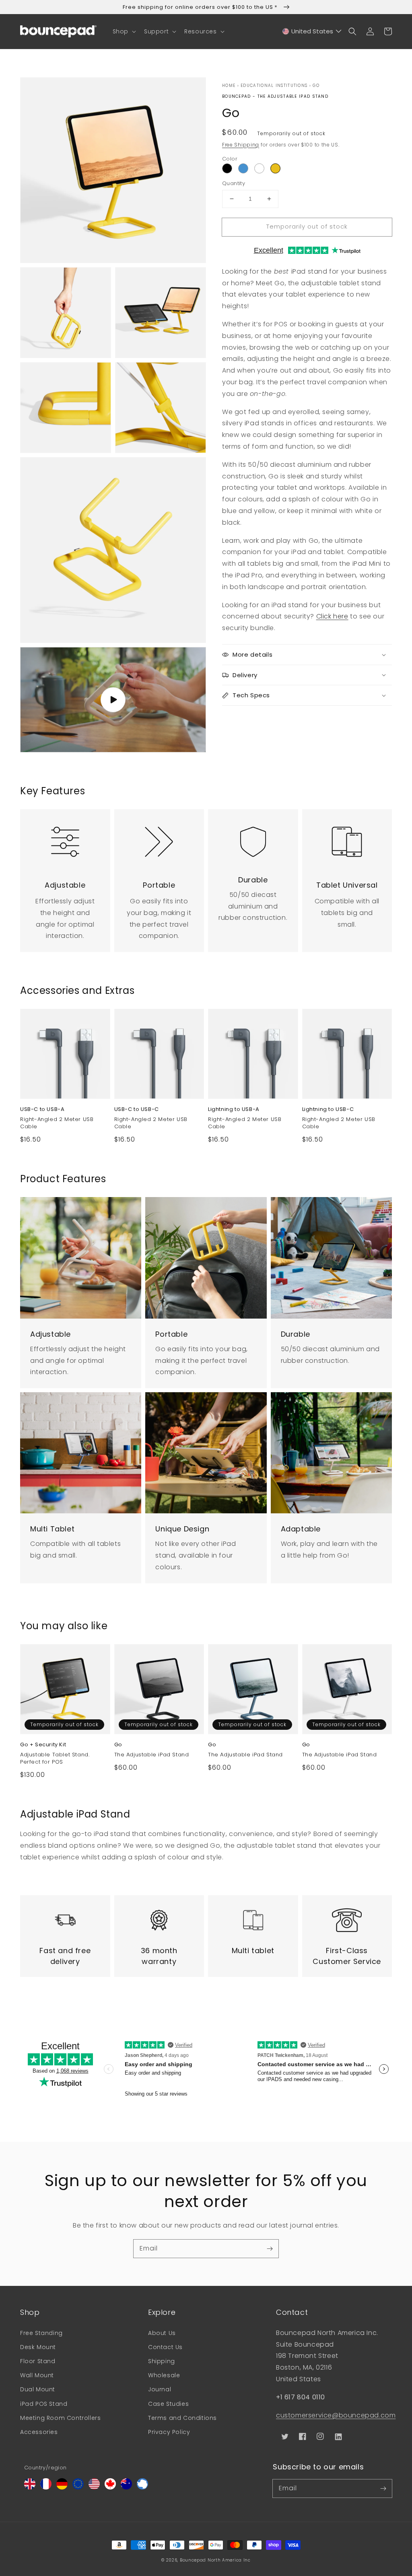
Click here (332, 616)
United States (312, 31)
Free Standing (41, 2333)
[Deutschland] (62, 2487)
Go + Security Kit (43, 1745)
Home (229, 86)
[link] (65, 837)
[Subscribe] (270, 2248)
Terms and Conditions (182, 2418)
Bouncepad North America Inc (215, 2560)
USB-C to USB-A (42, 1109)
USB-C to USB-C (137, 1109)
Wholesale (164, 2375)
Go (316, 86)
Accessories (39, 2432)
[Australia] (126, 2487)
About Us (162, 2333)
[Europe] (78, 2487)
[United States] (94, 2487)
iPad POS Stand (44, 2404)
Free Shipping (241, 145)
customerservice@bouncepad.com (336, 2415)
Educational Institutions (274, 86)
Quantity (234, 183)
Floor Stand (38, 2361)
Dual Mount (38, 2389)
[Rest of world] (142, 2487)
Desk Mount (38, 2347)
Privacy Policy (169, 2432)
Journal (160, 2389)
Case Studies (168, 2404)
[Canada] (110, 2487)
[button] (124, 31)
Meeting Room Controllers (60, 2418)
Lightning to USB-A (234, 1109)
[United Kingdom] (30, 2487)
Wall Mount (37, 2375)
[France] (46, 2487)
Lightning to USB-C (328, 1109)
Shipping (162, 2361)
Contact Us (165, 2347)
